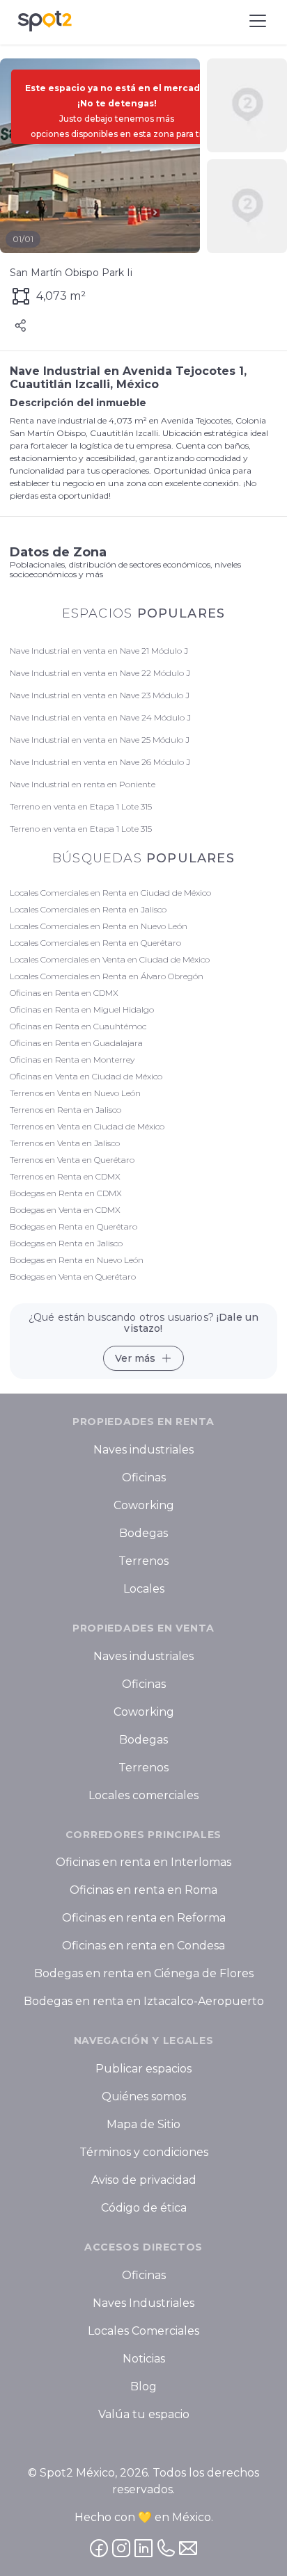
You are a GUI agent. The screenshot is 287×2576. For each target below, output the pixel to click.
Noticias (144, 2359)
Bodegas (143, 1533)
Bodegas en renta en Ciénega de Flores (144, 1974)
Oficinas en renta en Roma (143, 1891)
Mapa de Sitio (143, 2124)
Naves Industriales (143, 2303)
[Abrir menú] (258, 21)
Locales (144, 1589)
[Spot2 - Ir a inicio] (45, 21)
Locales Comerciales (143, 2331)
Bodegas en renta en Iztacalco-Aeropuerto (144, 2002)
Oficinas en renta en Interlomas (143, 1863)
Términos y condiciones (144, 2152)
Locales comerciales (143, 1795)
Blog (143, 2386)
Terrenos (143, 1561)
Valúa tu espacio (144, 2414)
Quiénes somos (144, 2096)
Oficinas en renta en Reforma (144, 1918)
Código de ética (144, 2208)
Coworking (144, 1505)
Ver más (135, 1358)
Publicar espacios (143, 2069)
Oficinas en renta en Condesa (143, 1946)
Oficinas (144, 1478)
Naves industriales (143, 1450)
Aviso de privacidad (144, 2180)
